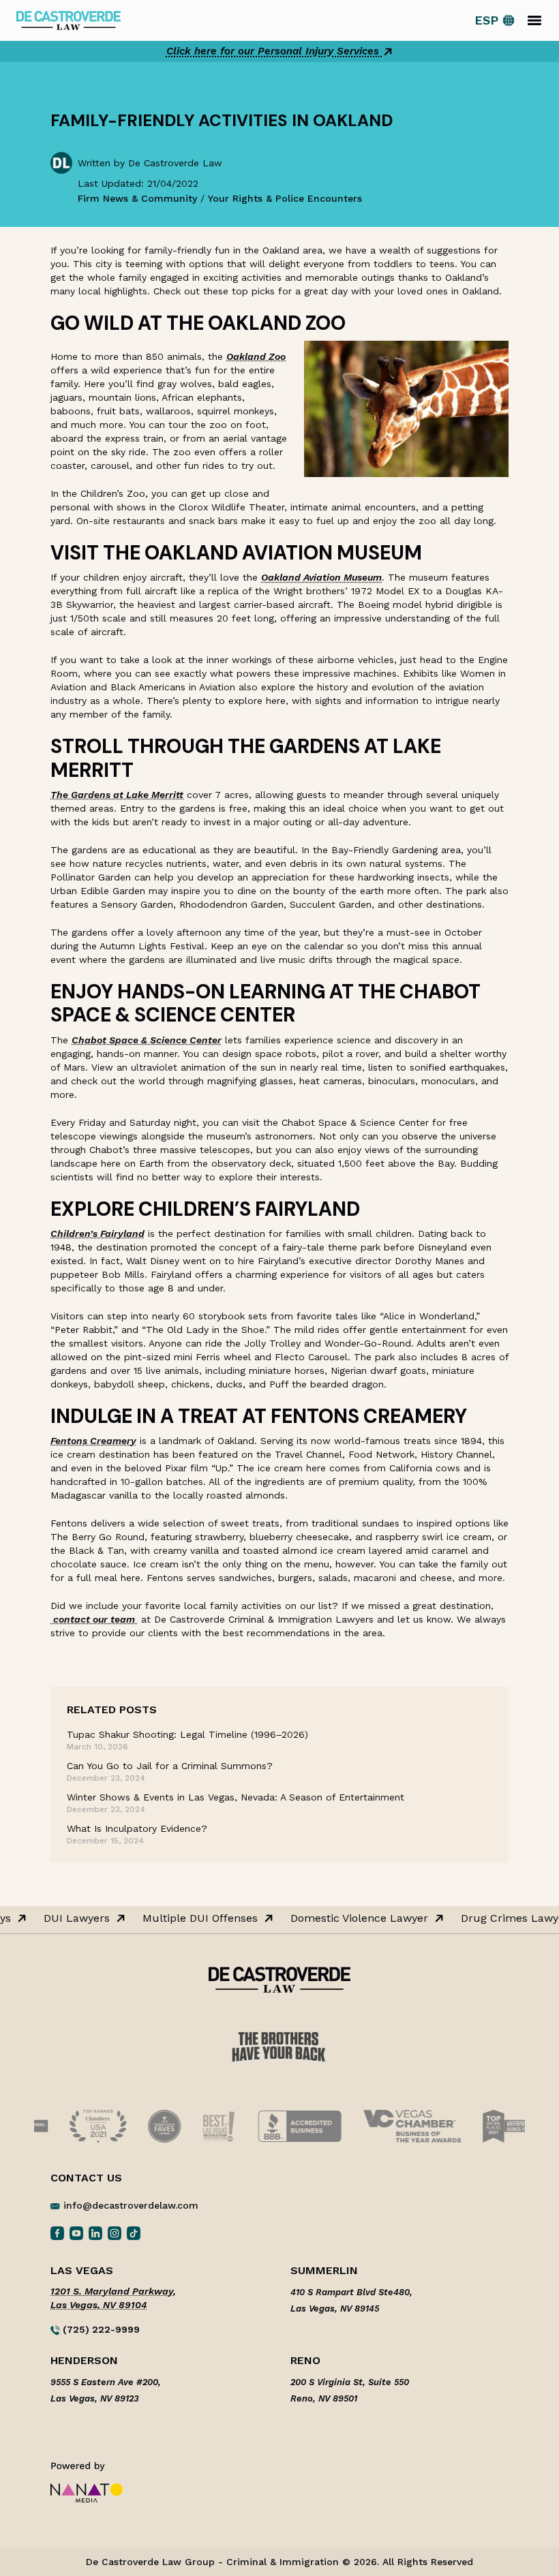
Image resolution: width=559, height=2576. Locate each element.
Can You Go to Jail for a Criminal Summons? (170, 1766)
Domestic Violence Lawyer (354, 1918)
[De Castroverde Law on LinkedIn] (95, 2233)
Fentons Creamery (93, 1441)
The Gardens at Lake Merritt (117, 795)
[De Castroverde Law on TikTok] (134, 2233)
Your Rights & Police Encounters (285, 198)
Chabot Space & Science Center (147, 1040)
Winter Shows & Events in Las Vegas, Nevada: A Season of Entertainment (236, 1797)
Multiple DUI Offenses (195, 1918)
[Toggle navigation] (534, 20)
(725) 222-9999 (100, 2329)
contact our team (94, 1619)
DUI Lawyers (71, 1918)
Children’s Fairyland (97, 1233)
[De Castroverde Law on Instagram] (115, 2233)
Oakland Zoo (256, 356)
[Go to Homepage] (69, 19)
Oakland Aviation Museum (321, 577)
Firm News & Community (137, 198)
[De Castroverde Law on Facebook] (57, 2233)
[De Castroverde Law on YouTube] (76, 2233)
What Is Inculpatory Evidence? (137, 1828)
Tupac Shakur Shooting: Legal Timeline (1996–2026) (187, 1734)
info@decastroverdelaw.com (131, 2205)
